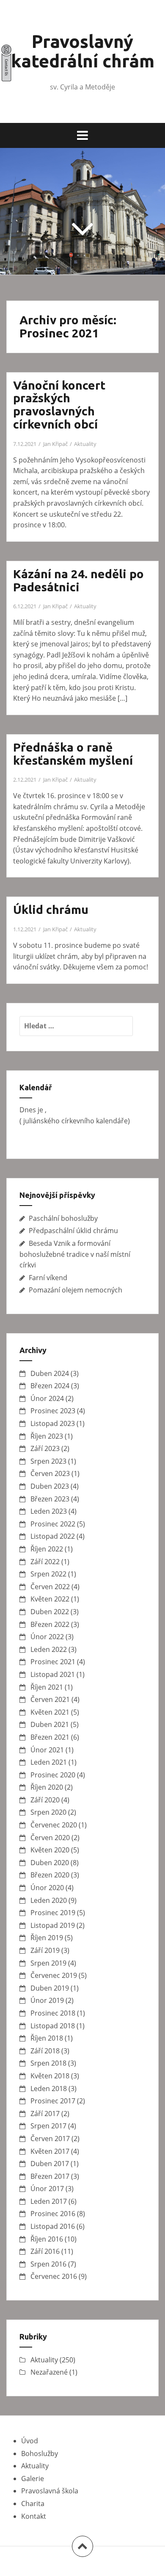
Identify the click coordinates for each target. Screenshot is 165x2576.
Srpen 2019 (48, 1963)
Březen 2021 (50, 1737)
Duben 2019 (50, 1988)
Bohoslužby (40, 2453)
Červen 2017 (50, 2139)
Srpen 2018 (48, 2063)
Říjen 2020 (47, 1787)
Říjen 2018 (47, 2038)
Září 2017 (45, 2114)
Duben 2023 (50, 1486)
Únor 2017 (47, 2189)
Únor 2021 (47, 1750)
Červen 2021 (50, 1699)
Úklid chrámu (51, 909)
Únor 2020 (47, 1888)
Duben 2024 (50, 1373)
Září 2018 (45, 2051)
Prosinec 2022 (53, 1524)
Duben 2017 (50, 2164)
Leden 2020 (49, 1900)
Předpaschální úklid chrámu (73, 1231)
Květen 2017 (50, 2151)
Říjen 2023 (47, 1436)
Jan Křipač (55, 444)
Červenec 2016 (54, 2276)
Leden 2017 (49, 2201)
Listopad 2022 (53, 1536)
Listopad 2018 (53, 2026)
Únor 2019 (47, 2000)
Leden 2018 (49, 2089)
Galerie (33, 2479)
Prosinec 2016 (53, 2214)
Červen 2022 (50, 1587)
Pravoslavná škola (50, 2491)
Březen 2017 (50, 2176)
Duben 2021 (50, 1724)
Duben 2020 (50, 1863)
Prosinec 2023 (53, 1411)
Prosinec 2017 (53, 2101)
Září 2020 (45, 1800)
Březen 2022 (50, 1624)
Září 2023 (45, 1448)
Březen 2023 (50, 1499)
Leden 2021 (49, 1762)
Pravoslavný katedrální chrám (83, 51)
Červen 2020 (50, 1838)
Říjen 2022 (47, 1549)
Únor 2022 (47, 1637)
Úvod (30, 2441)
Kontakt (34, 2516)
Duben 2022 (50, 1612)
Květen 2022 (50, 1599)
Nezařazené (49, 2372)
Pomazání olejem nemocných (76, 1290)
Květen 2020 (50, 1850)
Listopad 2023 (53, 1423)
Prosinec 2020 (53, 1775)
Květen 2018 (50, 2076)
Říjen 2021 (47, 1687)
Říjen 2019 (47, 1938)
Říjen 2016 (47, 2239)
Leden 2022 (49, 1649)
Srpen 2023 (48, 1461)
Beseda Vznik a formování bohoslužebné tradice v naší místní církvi (75, 1254)
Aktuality (85, 444)
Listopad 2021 (53, 1674)
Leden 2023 (49, 1511)
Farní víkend (48, 1278)
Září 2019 (45, 1950)
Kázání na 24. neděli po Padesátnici (78, 580)
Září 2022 (45, 1562)
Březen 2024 (50, 1386)
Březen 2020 (50, 1875)
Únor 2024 (47, 1398)
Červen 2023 (50, 1473)
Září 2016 (45, 2251)
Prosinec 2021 (53, 1662)
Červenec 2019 (54, 1975)
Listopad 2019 (53, 1925)
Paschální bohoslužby (63, 1218)
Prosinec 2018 (53, 2013)
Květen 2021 (50, 1712)
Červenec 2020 (54, 1825)
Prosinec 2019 (53, 1913)
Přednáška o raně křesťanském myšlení (73, 754)
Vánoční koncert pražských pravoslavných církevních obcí (59, 405)
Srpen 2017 (48, 2126)
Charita (33, 2504)
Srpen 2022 (48, 1574)
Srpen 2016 (48, 2264)
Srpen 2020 (48, 1812)
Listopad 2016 (53, 2226)
